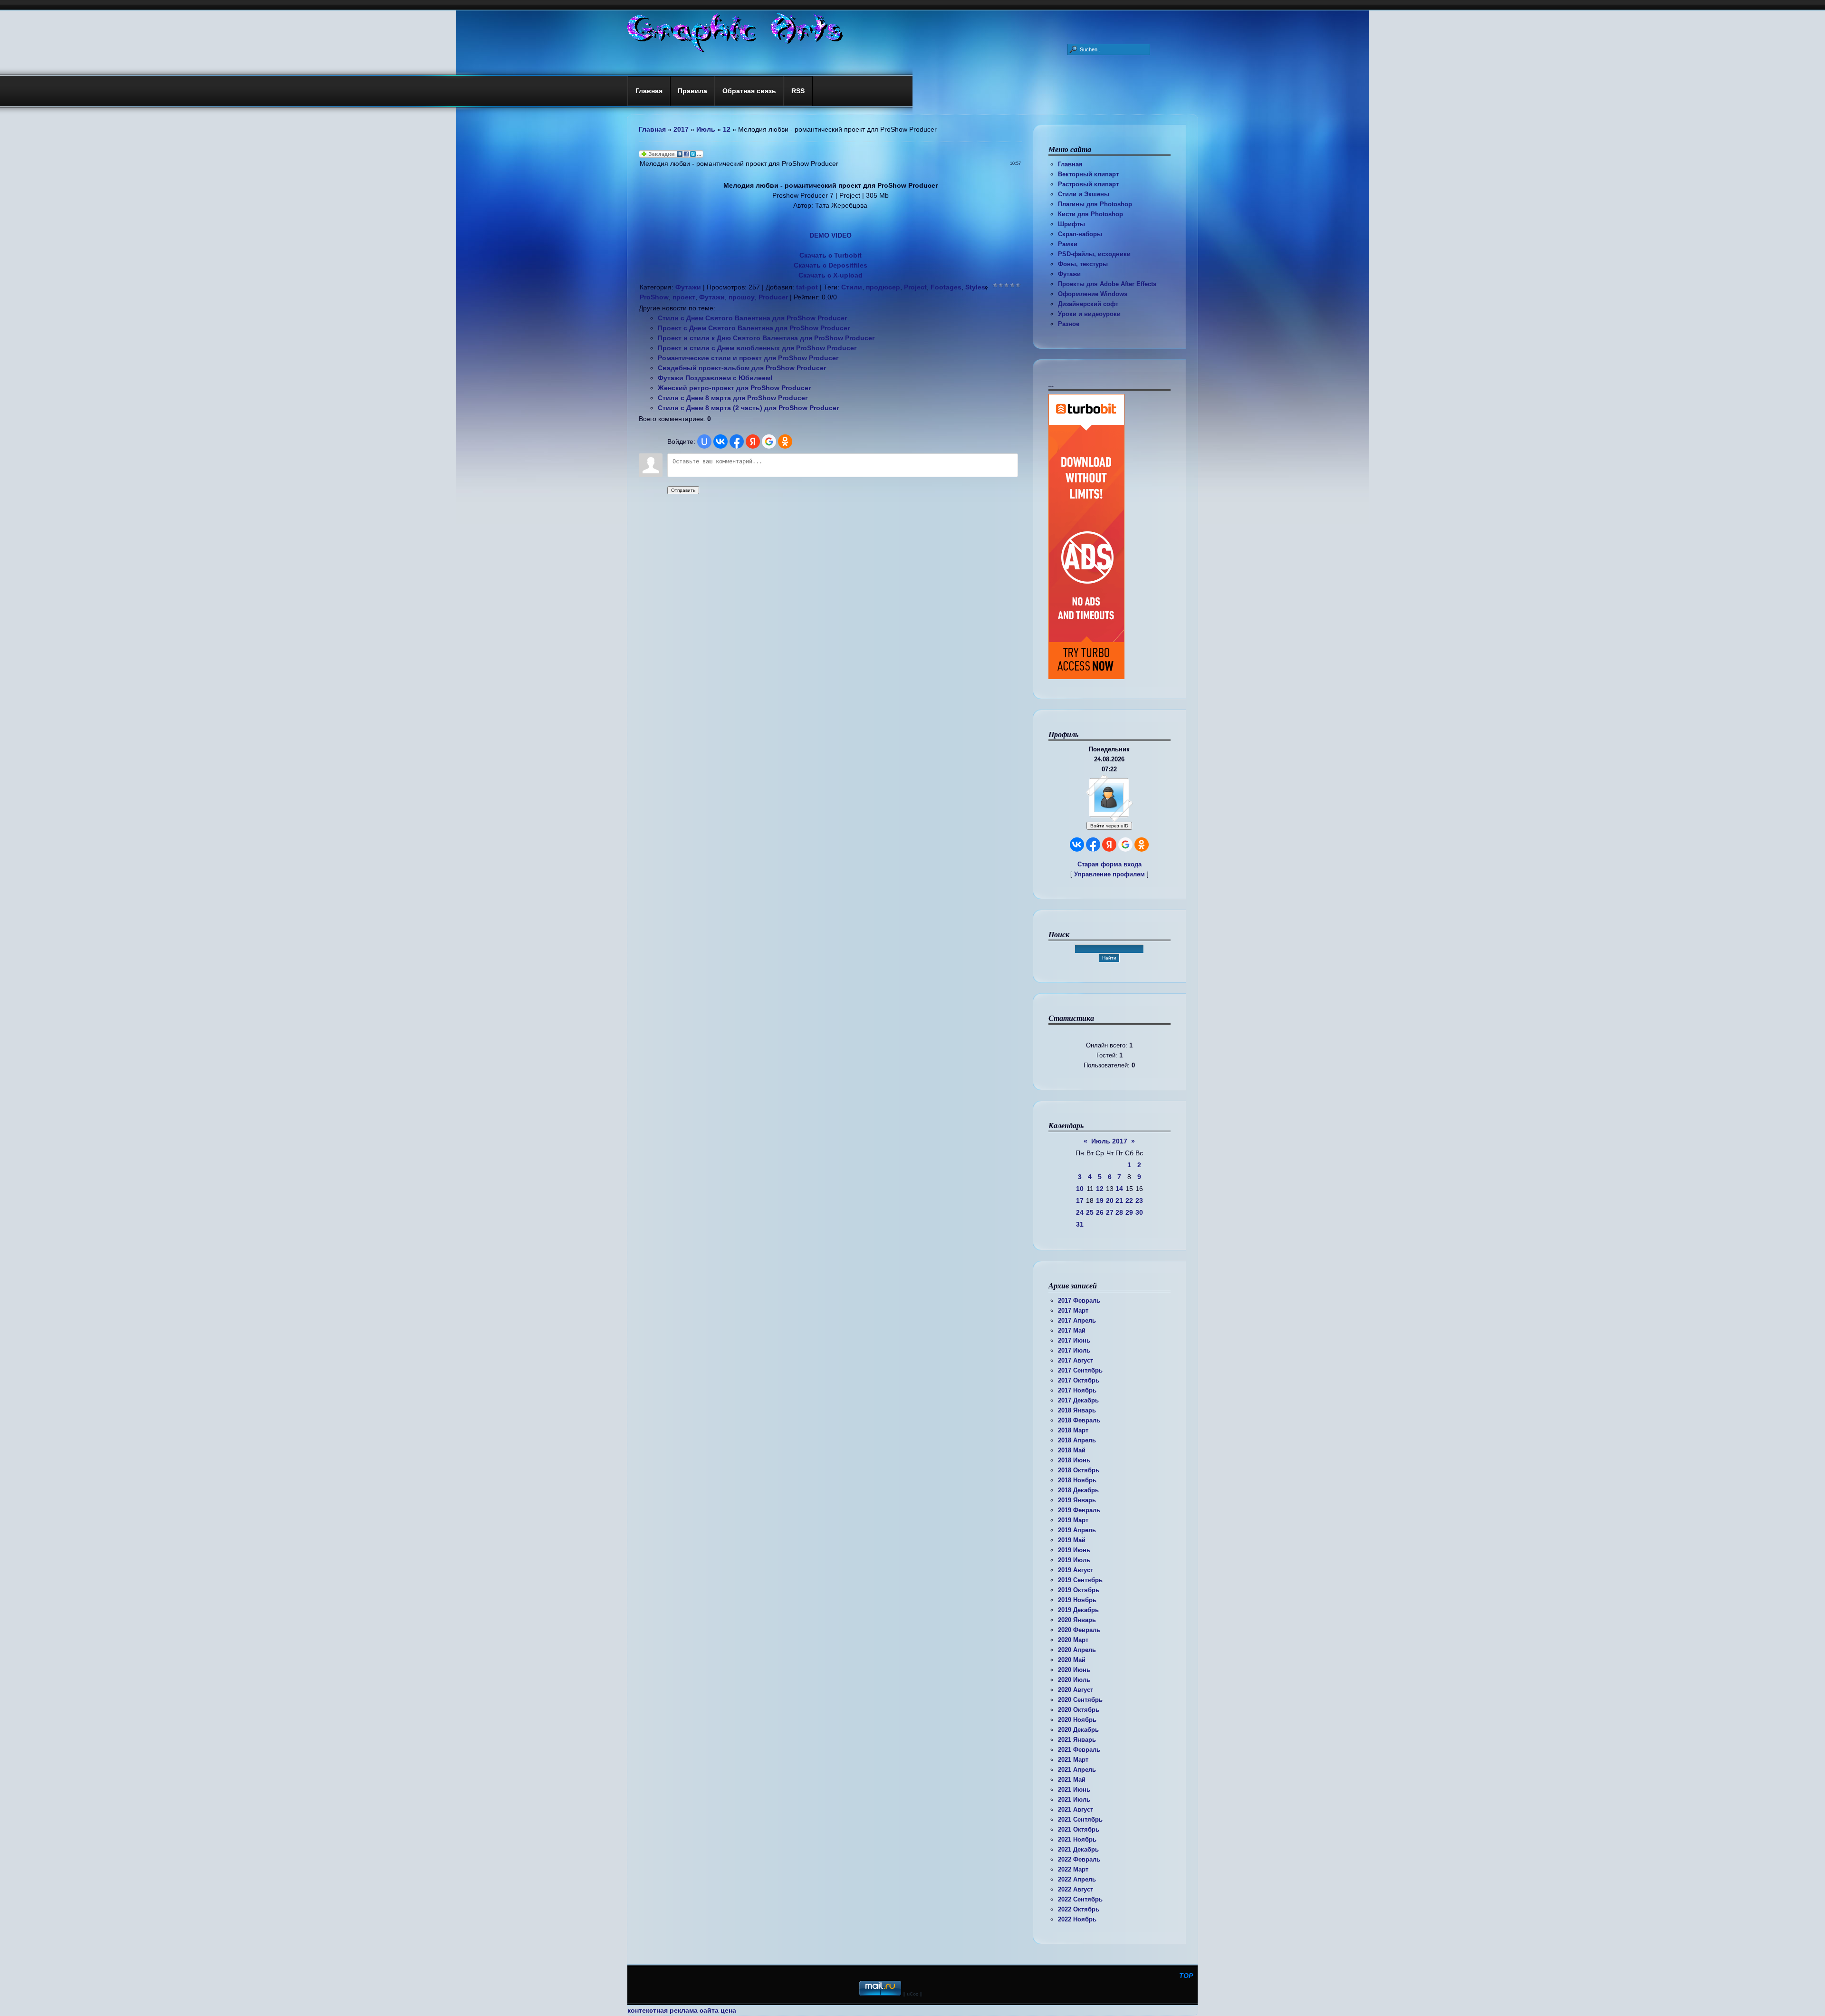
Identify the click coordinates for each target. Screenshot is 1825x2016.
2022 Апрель (1077, 1879)
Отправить (683, 490)
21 (1119, 1200)
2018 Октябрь (1079, 1470)
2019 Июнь (1074, 1550)
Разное (1069, 324)
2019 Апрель (1077, 1530)
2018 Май (1072, 1450)
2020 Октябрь (1079, 1710)
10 (1080, 1189)
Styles (975, 287)
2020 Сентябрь (1080, 1700)
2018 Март (1073, 1430)
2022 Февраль (1079, 1859)
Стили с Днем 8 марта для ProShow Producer (733, 398)
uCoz (912, 1994)
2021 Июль (1074, 1800)
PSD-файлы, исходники (1094, 254)
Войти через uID (1109, 826)
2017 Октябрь (1079, 1380)
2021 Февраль (1079, 1750)
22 (1129, 1200)
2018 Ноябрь (1077, 1480)
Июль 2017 (1109, 1141)
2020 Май (1072, 1660)
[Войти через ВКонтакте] (1077, 845)
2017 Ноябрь (1077, 1390)
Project (915, 287)
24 (1080, 1212)
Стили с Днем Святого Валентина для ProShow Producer (752, 318)
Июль (706, 129)
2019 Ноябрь (1077, 1600)
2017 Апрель (1077, 1320)
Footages (946, 287)
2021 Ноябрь (1077, 1839)
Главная (1070, 164)
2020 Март (1073, 1640)
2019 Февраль (1079, 1510)
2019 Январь (1077, 1500)
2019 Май (1072, 1540)
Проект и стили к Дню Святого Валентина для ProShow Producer (766, 338)
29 (1129, 1212)
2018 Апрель (1077, 1440)
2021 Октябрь (1079, 1829)
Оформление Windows (1093, 294)
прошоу (742, 297)
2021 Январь (1077, 1740)
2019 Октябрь (1079, 1590)
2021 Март (1073, 1760)
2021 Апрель (1077, 1770)
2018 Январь (1077, 1410)
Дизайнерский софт (1088, 304)
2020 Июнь (1074, 1670)
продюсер (883, 287)
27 (1110, 1212)
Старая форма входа (1109, 864)
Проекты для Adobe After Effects (1107, 284)
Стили (852, 287)
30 (1139, 1212)
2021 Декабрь (1078, 1849)
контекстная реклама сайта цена (682, 2010)
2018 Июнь (1074, 1460)
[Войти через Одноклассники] (1142, 845)
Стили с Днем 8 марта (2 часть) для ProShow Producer (748, 408)
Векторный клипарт (1088, 174)
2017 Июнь (1074, 1340)
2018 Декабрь (1078, 1490)
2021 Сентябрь (1080, 1819)
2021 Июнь (1074, 1790)
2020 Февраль (1079, 1630)
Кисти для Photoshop (1090, 214)
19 (1100, 1200)
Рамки (1068, 244)
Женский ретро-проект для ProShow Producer (734, 388)
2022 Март (1073, 1869)
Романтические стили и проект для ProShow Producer (748, 358)
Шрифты (1071, 224)
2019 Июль (1074, 1560)
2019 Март (1073, 1520)
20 (1110, 1200)
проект (684, 297)
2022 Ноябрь (1077, 1919)
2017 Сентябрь (1080, 1370)
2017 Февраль (1079, 1301)
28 (1119, 1212)
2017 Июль (1074, 1350)
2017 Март (1073, 1310)
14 (1119, 1189)
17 (1080, 1200)
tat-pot (807, 287)
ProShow (654, 297)
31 (1080, 1224)
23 (1139, 1200)
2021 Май (1072, 1780)
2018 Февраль (1079, 1420)
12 (1100, 1189)
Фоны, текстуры (1083, 264)
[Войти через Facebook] (1093, 845)
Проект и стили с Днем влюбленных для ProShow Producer (757, 348)
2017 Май (1072, 1330)
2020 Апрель (1077, 1650)
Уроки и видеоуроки (1089, 314)
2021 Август (1076, 1810)
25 (1090, 1212)
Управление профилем (1109, 874)
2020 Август (1076, 1690)
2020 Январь (1077, 1620)
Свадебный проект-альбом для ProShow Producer (742, 368)
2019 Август (1076, 1570)
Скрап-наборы (1080, 234)
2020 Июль (1074, 1680)
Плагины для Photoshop (1095, 204)
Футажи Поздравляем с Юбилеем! (715, 378)
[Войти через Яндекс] (1109, 845)
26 (1100, 1212)
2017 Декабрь (1078, 1400)
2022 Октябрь (1079, 1909)
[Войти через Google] (1125, 845)
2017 (681, 129)
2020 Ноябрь (1077, 1720)
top (1186, 1976)
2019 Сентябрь (1080, 1580)
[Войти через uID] (704, 442)
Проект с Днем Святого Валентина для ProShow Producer (754, 328)
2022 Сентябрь (1080, 1899)
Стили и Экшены (1084, 194)
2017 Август (1076, 1360)
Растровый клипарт (1088, 184)
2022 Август (1076, 1889)
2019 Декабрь (1078, 1610)
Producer (773, 297)
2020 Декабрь (1078, 1730)
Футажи (1069, 274)
